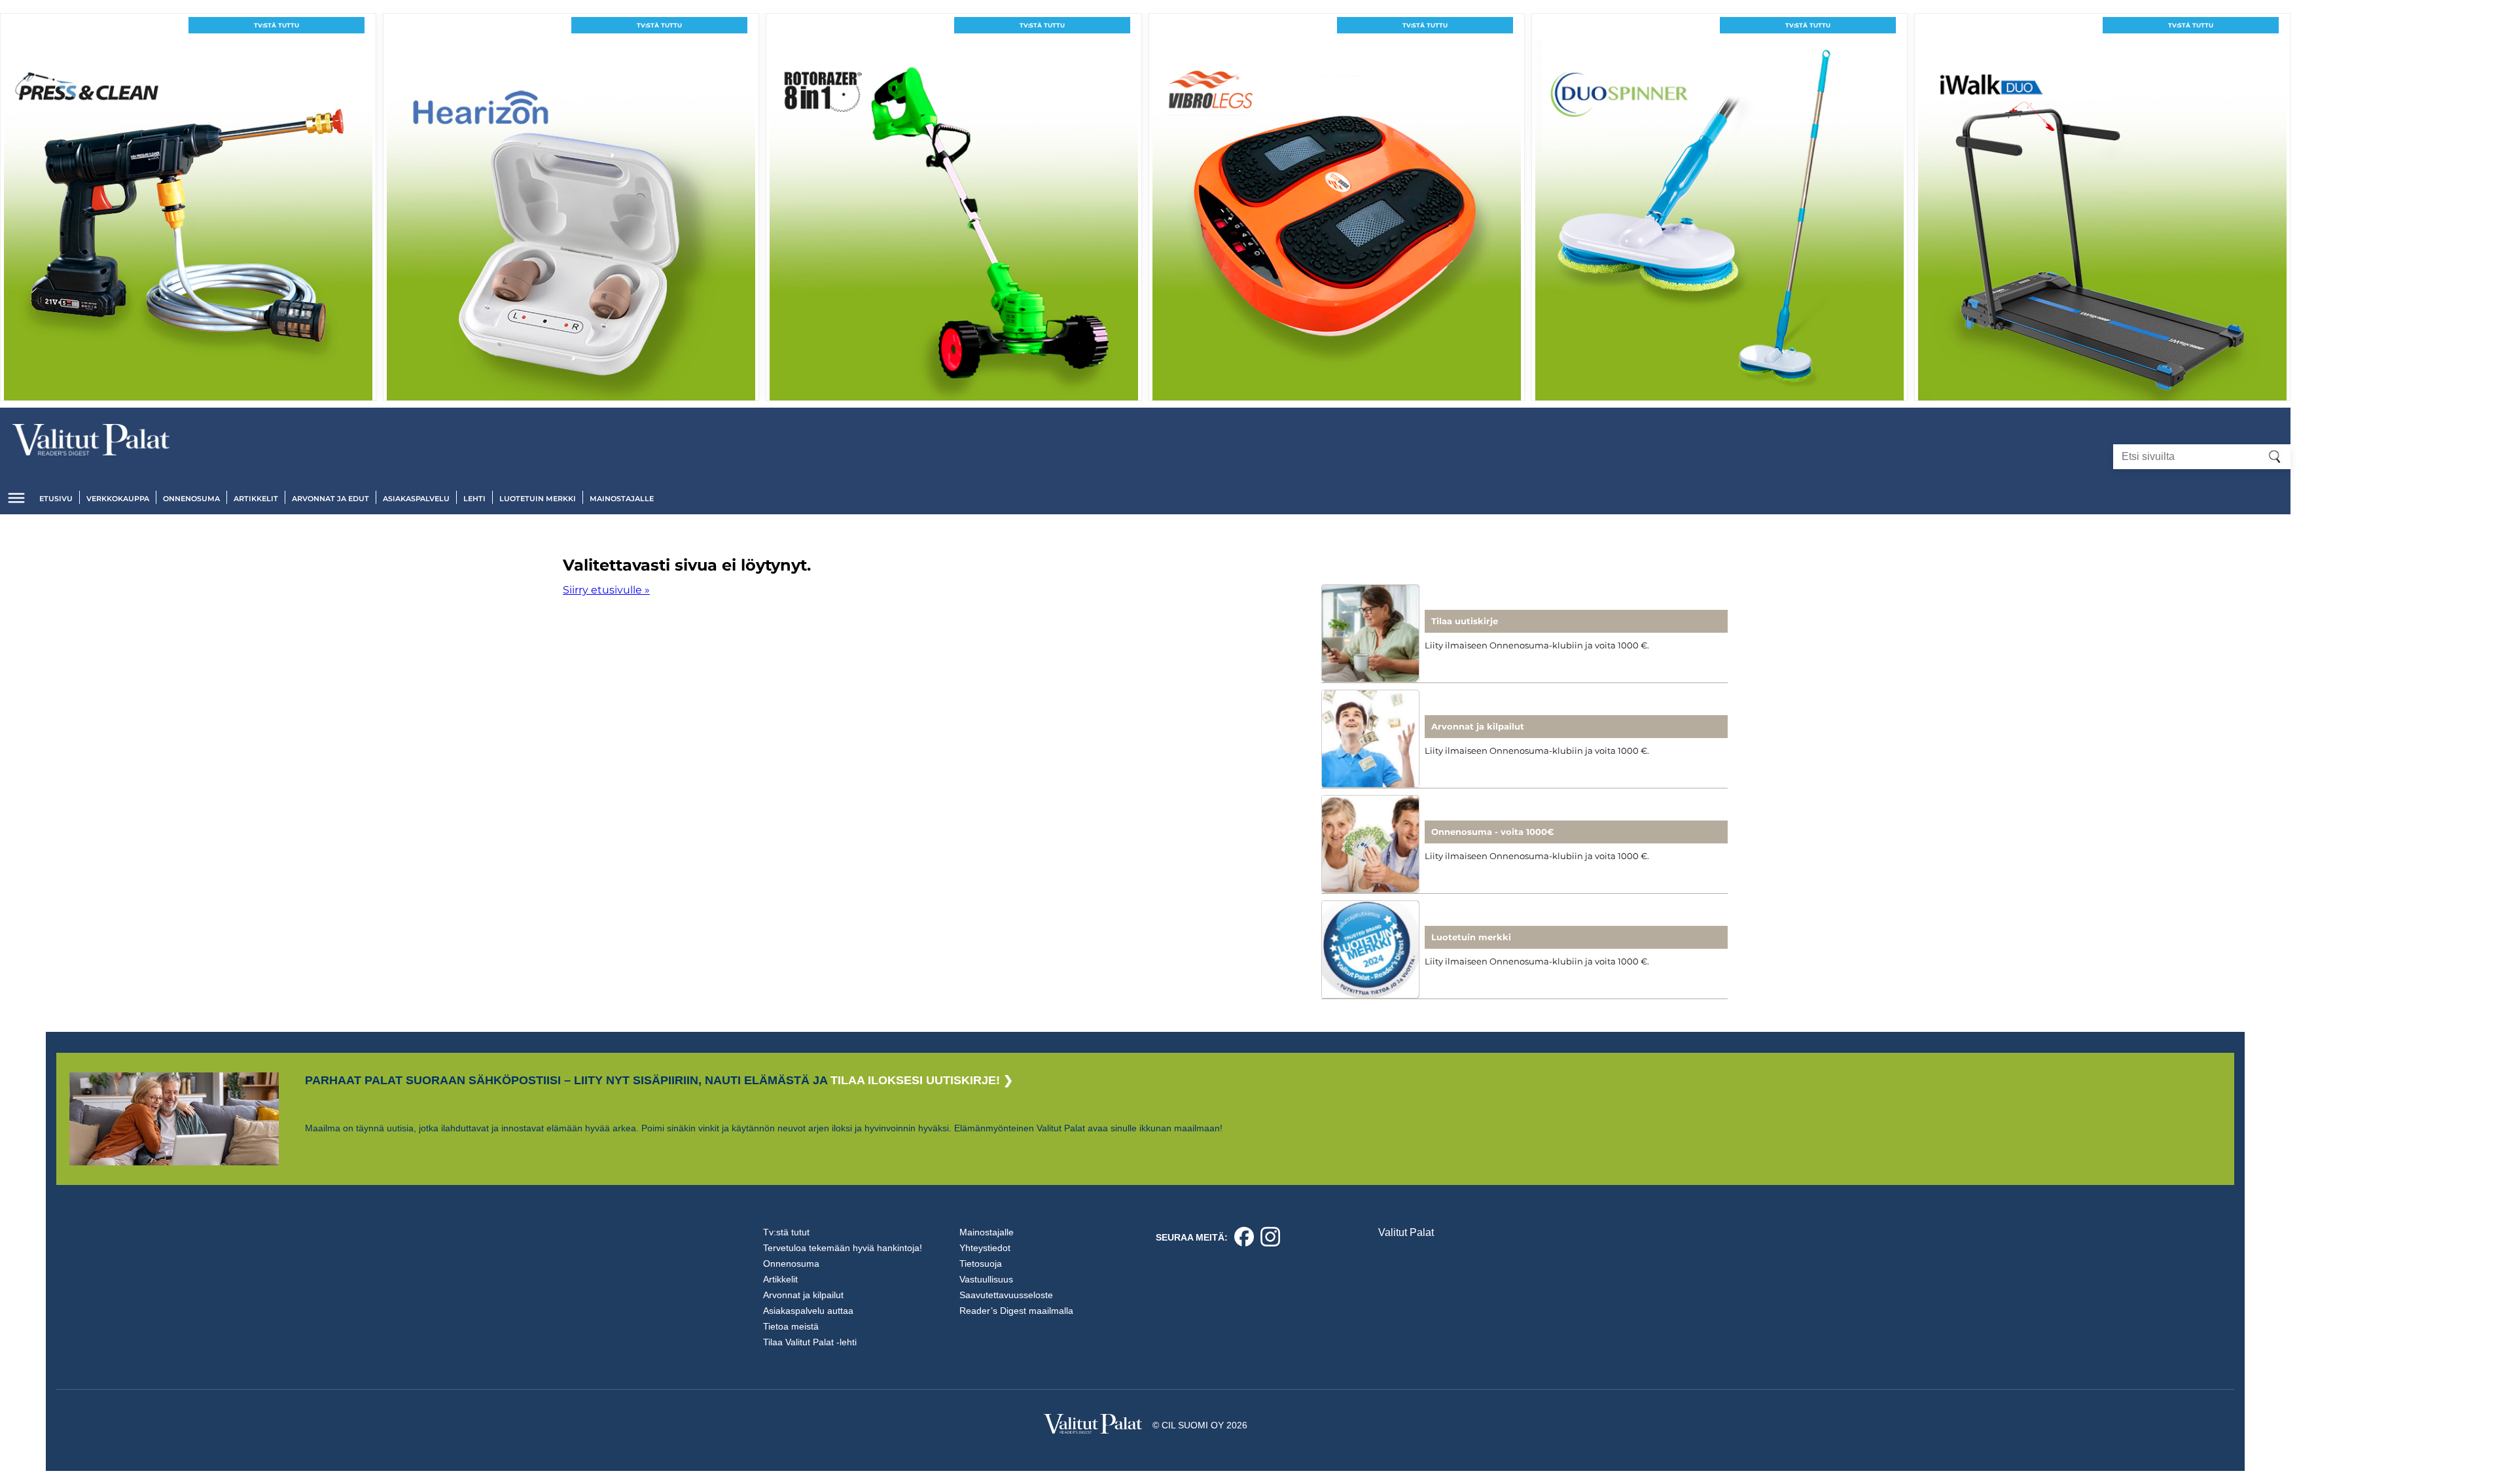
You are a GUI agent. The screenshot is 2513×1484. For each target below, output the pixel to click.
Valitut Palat (1406, 1232)
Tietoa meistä (791, 1326)
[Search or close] (2275, 457)
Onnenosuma (191, 499)
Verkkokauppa (118, 499)
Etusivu (56, 499)
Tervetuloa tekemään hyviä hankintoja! (843, 1248)
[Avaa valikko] (16, 498)
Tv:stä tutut (786, 1232)
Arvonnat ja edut (330, 499)
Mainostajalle (622, 499)
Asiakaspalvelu (416, 499)
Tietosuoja (981, 1263)
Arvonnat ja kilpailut (803, 1295)
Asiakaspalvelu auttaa (808, 1311)
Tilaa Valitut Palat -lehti (810, 1342)
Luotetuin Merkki (538, 499)
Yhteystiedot (985, 1248)
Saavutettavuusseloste (1006, 1295)
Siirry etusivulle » (606, 590)
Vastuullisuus (986, 1279)
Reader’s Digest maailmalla (1016, 1311)
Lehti (474, 499)
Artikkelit (256, 499)
